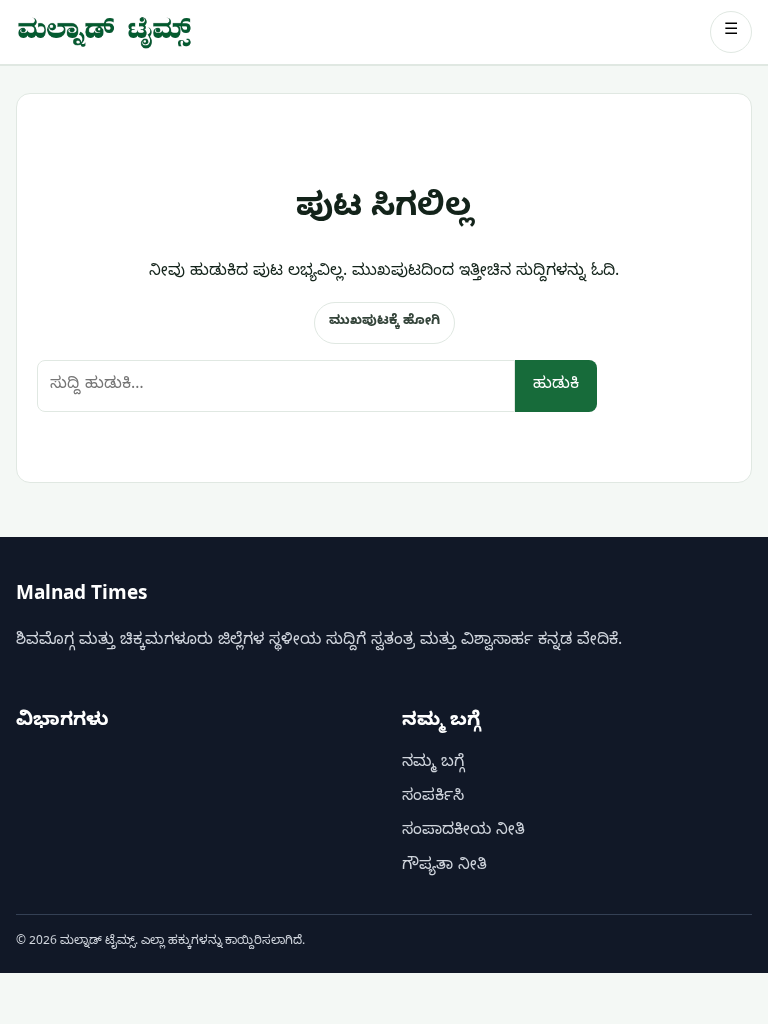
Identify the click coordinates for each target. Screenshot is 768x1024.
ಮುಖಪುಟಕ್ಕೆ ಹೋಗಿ (384, 322)
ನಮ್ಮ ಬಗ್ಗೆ (433, 764)
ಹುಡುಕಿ (556, 386)
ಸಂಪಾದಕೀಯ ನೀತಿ (463, 832)
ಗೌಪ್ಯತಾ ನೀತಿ (444, 867)
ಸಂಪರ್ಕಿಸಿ (433, 798)
